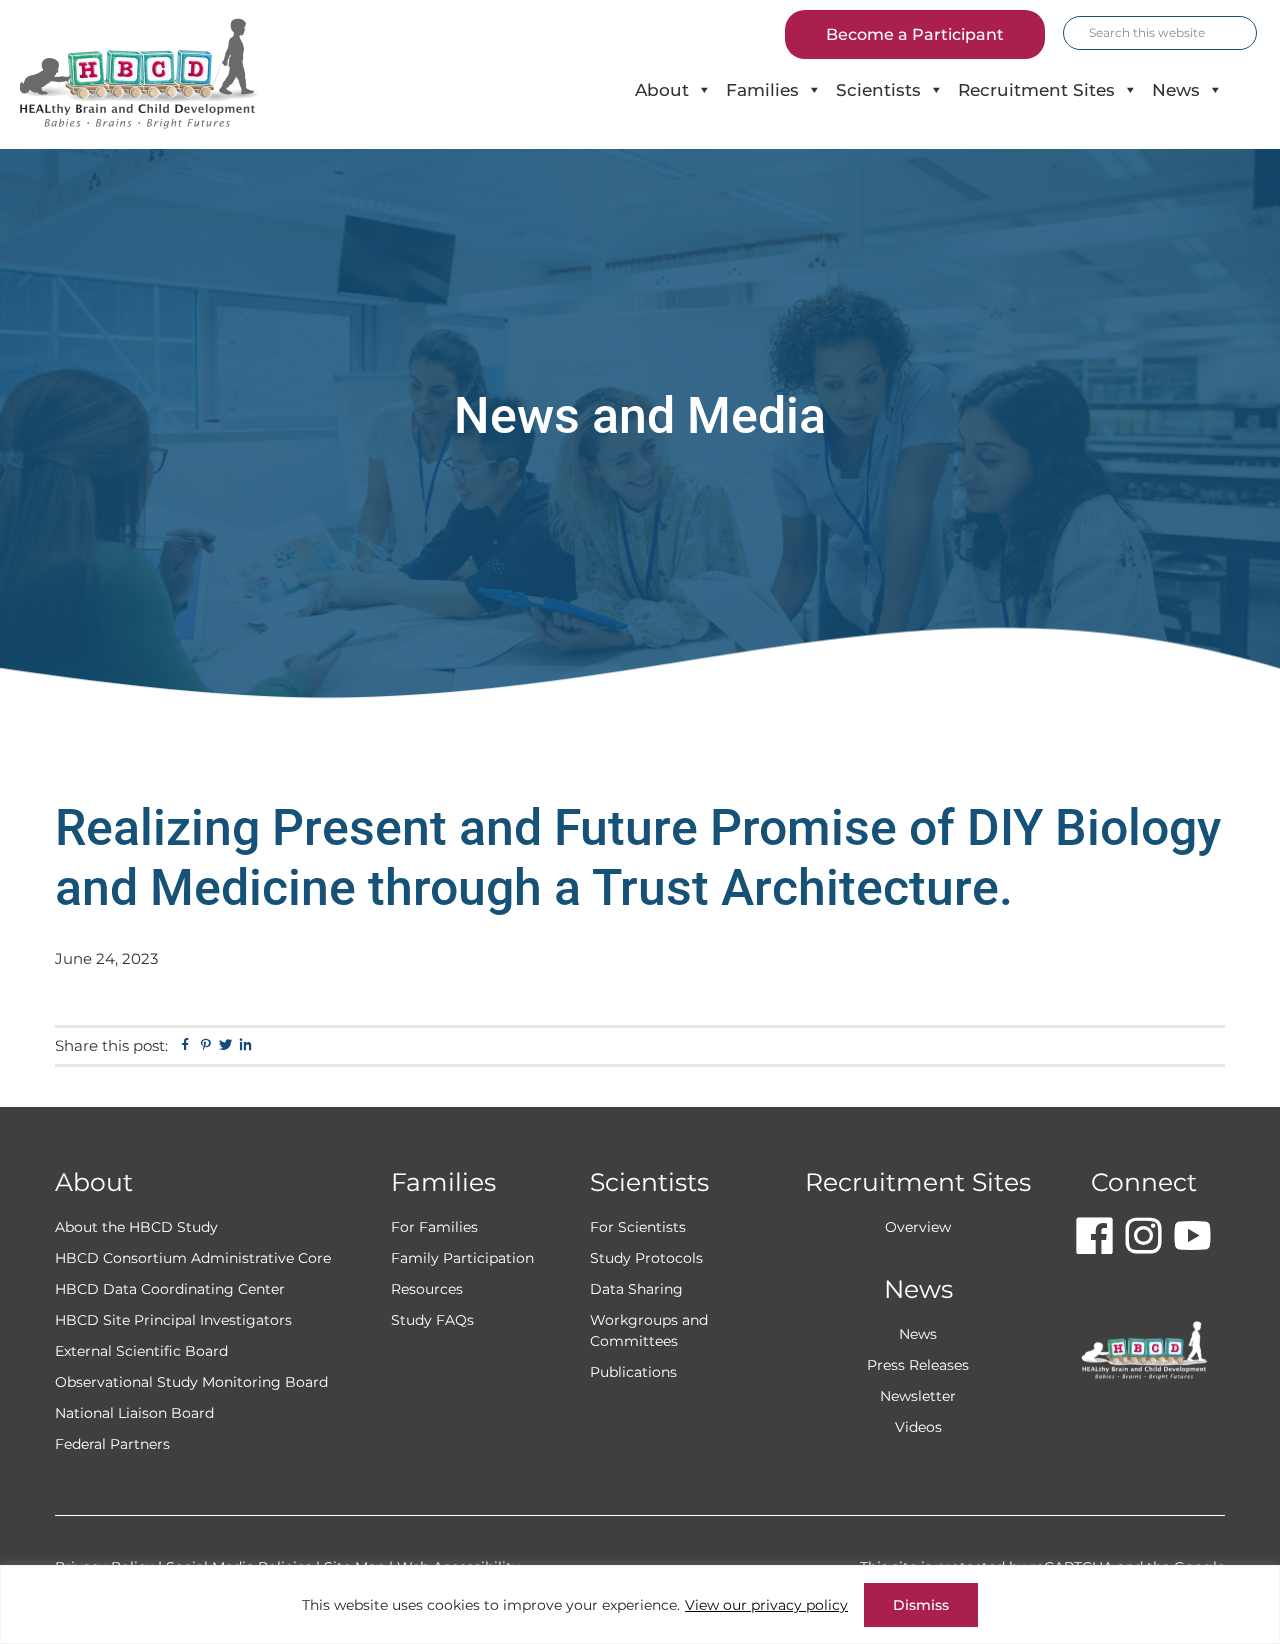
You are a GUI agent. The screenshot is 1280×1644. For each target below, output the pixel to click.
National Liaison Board (134, 1413)
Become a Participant (915, 34)
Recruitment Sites (1036, 90)
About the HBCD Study (136, 1227)
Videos (918, 1427)
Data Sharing (636, 1289)
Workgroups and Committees (649, 1330)
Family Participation (462, 1258)
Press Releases (918, 1365)
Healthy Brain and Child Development (155, 74)
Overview (918, 1227)
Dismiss (921, 1605)
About (662, 90)
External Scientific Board (141, 1351)
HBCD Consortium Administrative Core (193, 1258)
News (1176, 90)
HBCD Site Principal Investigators (173, 1320)
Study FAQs (432, 1320)
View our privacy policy (766, 1605)
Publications (633, 1372)
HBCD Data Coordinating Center (170, 1289)
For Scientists (638, 1227)
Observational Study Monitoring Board (191, 1382)
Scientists (878, 90)
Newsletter (918, 1396)
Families (762, 90)
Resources (427, 1289)
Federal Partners (112, 1444)
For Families (434, 1227)
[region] (640, 1604)
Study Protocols (646, 1258)
